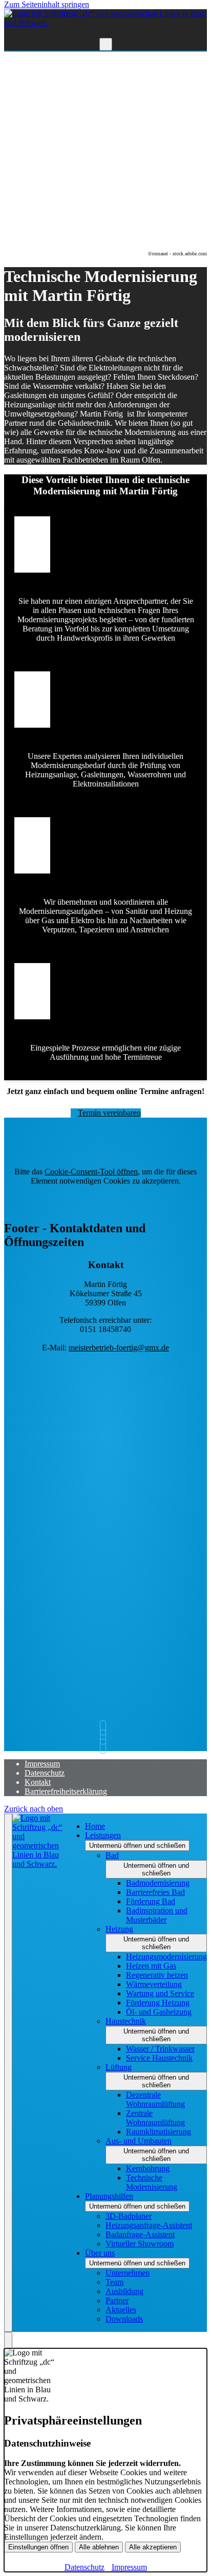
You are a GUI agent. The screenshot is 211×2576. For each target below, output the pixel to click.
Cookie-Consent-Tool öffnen (91, 1172)
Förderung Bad (151, 1901)
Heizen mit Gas (151, 1966)
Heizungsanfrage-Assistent (149, 2225)
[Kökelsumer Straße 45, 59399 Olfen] (105, 1737)
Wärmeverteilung (154, 1984)
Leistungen (103, 1835)
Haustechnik (126, 2021)
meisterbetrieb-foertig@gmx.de (119, 1348)
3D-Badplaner (129, 2216)
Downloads (124, 2319)
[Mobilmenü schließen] (8, 2073)
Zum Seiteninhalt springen (47, 4)
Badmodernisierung (158, 1883)
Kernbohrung (148, 2168)
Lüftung (119, 2067)
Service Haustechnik (159, 2058)
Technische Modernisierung (152, 2182)
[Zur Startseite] (105, 23)
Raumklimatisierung (159, 2132)
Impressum (42, 1764)
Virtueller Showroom (140, 2244)
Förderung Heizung (158, 2003)
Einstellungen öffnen (38, 2547)
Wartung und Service (160, 1993)
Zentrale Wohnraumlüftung (155, 2118)
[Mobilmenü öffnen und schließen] (106, 44)
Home (95, 1826)
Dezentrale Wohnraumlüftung (155, 2099)
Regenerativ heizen (157, 1975)
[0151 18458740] (105, 1746)
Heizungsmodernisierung (166, 1957)
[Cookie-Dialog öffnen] (8, 2340)
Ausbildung (124, 2291)
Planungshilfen (109, 2196)
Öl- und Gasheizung (159, 2012)
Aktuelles (121, 2310)
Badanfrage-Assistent (140, 2234)
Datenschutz (45, 1773)
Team (114, 2282)
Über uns (100, 2253)
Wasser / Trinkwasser (160, 2049)
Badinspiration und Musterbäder (157, 1915)
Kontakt (38, 1782)
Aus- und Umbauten (139, 2141)
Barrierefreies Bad (155, 1892)
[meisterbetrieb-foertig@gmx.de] (105, 1728)
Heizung (119, 1929)
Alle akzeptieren (153, 2547)
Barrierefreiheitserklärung (66, 1791)
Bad (112, 1855)
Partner (117, 2300)
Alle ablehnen (99, 2547)
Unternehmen (128, 2273)
